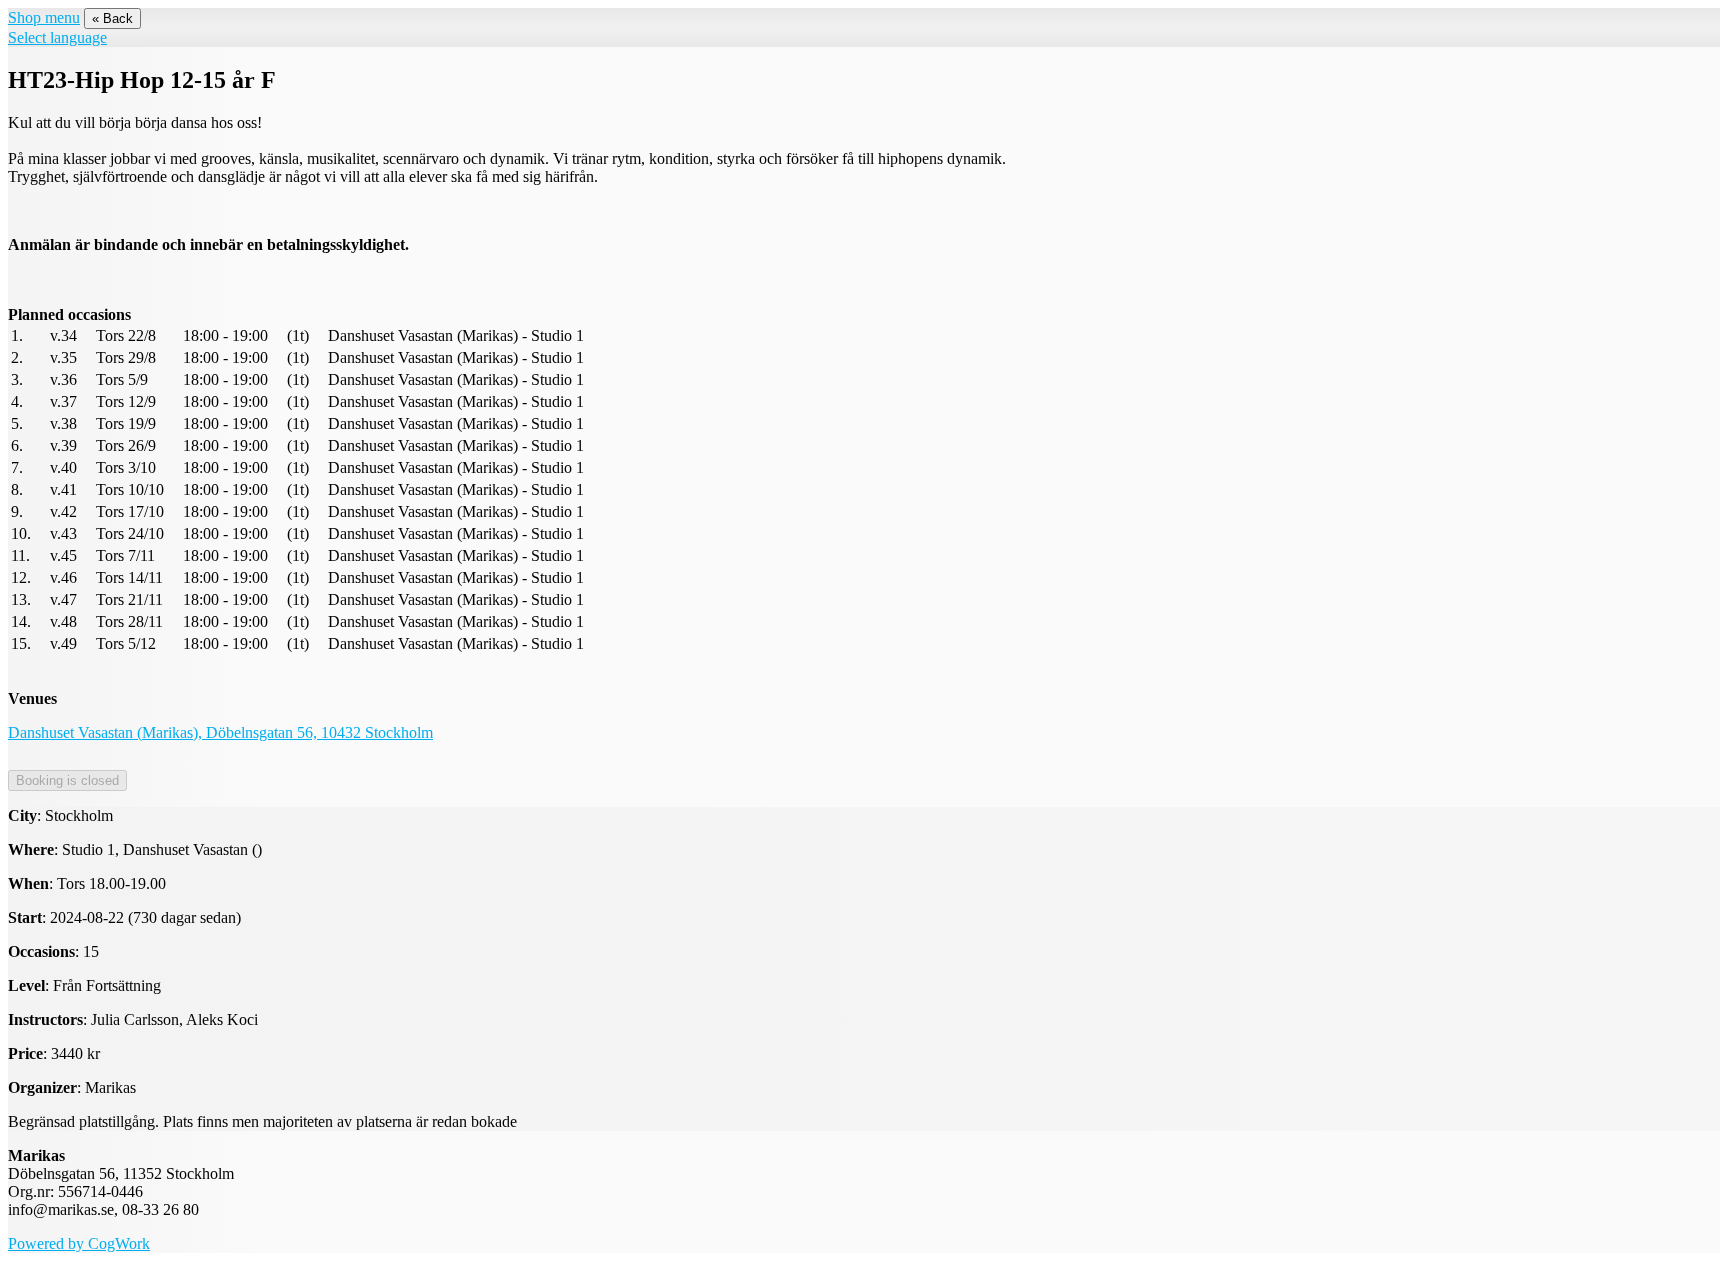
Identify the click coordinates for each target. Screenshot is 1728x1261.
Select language (57, 37)
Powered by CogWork (79, 1243)
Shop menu (44, 17)
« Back (112, 18)
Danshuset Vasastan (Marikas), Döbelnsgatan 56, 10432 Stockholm (220, 732)
